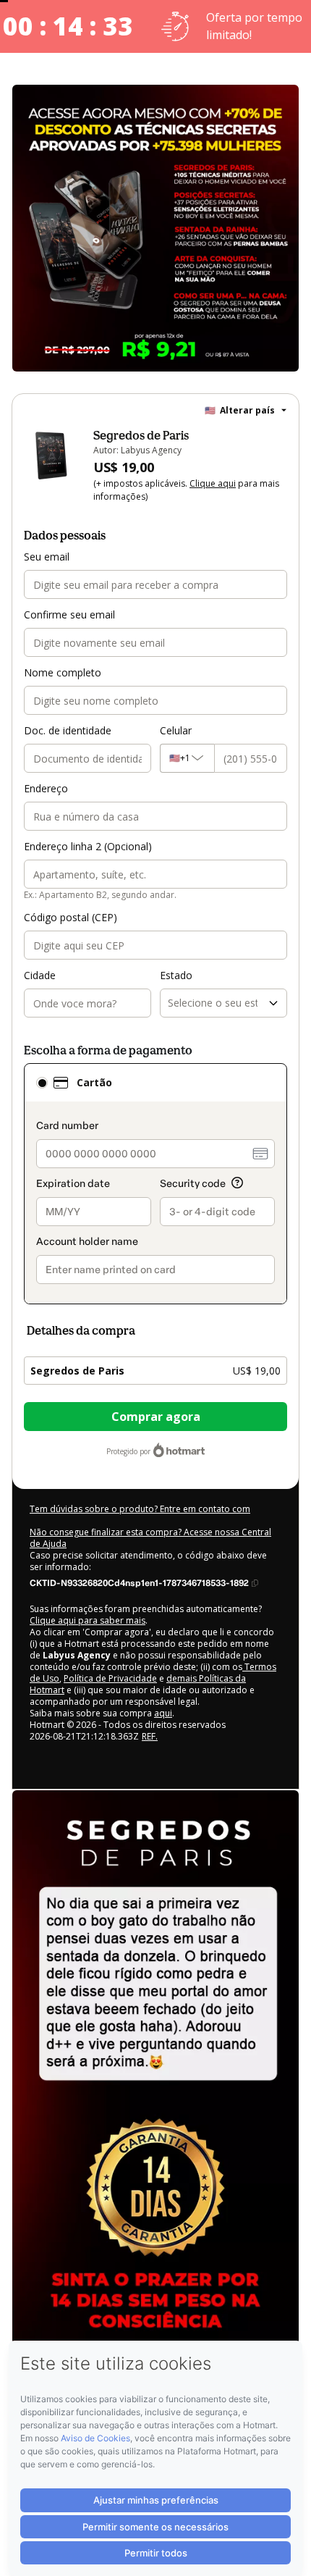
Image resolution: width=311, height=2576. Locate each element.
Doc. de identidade (68, 730)
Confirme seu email (69, 614)
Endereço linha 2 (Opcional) (88, 846)
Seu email (47, 557)
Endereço (46, 788)
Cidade (40, 975)
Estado (176, 975)
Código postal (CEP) (71, 917)
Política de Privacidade (110, 1678)
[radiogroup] (155, 1184)
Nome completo (63, 672)
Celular (176, 730)
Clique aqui (213, 483)
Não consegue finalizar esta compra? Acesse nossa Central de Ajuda (150, 1538)
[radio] (42, 1083)
